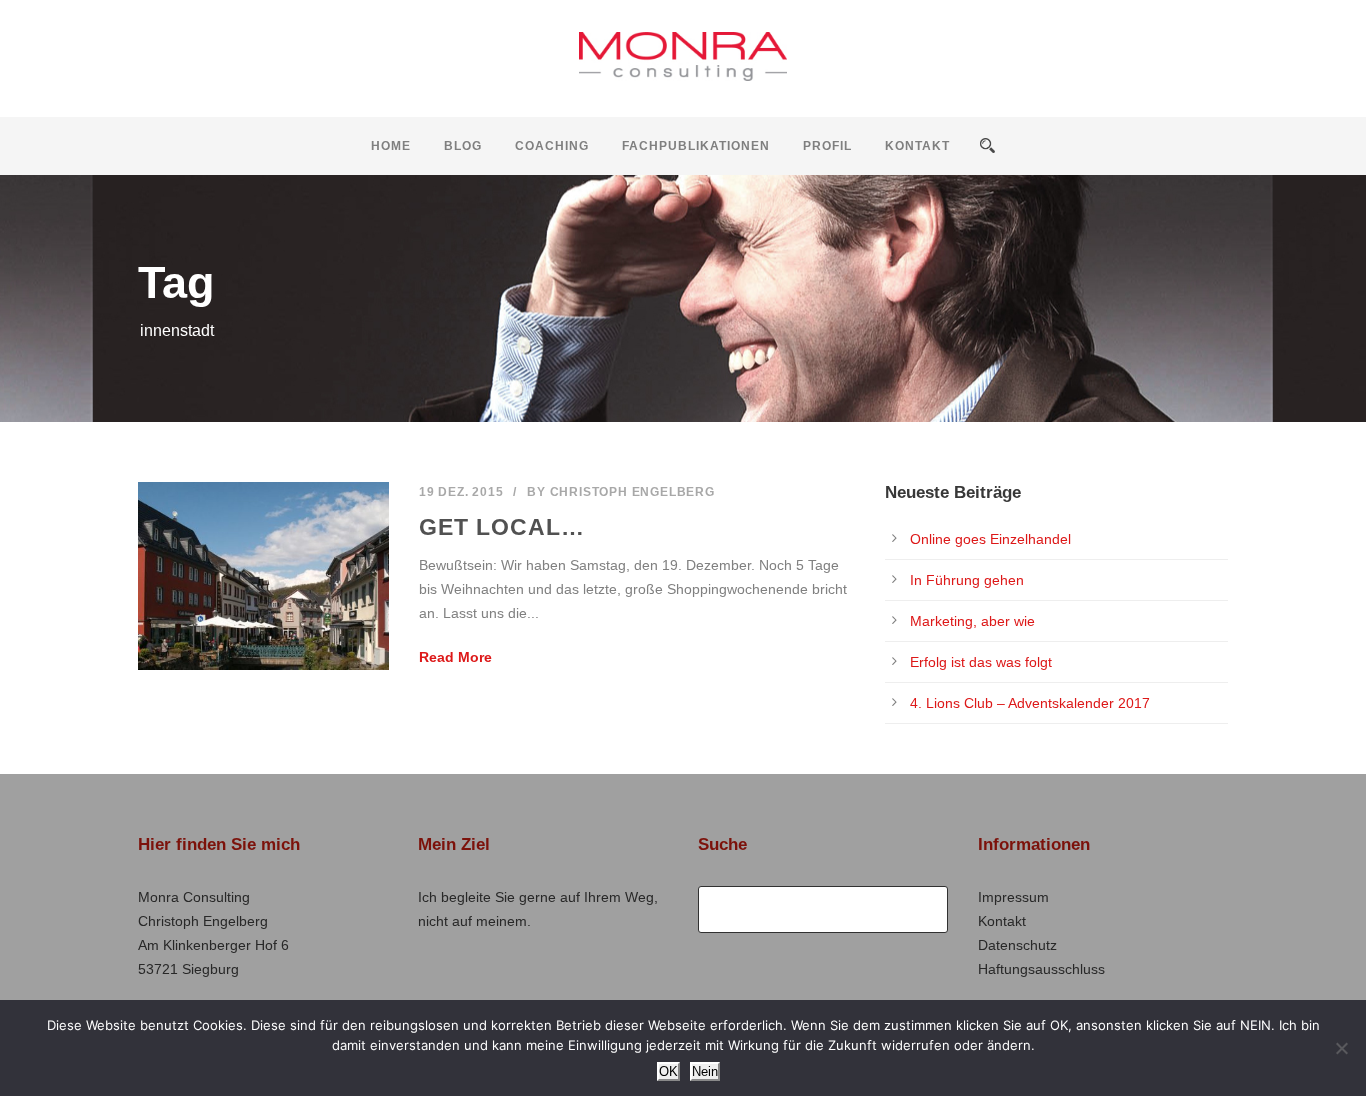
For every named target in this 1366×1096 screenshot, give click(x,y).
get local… (502, 527)
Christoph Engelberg (632, 492)
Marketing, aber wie (972, 621)
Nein (705, 1071)
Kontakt (917, 146)
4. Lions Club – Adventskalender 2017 (1030, 703)
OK (668, 1071)
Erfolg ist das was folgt (981, 662)
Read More (455, 657)
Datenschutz (1017, 945)
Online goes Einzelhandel (990, 539)
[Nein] (1341, 1048)
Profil (827, 146)
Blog (463, 146)
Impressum (1013, 897)
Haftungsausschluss (1041, 969)
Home (391, 146)
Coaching (552, 146)
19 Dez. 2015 (461, 492)
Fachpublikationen (696, 146)
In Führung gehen (967, 580)
